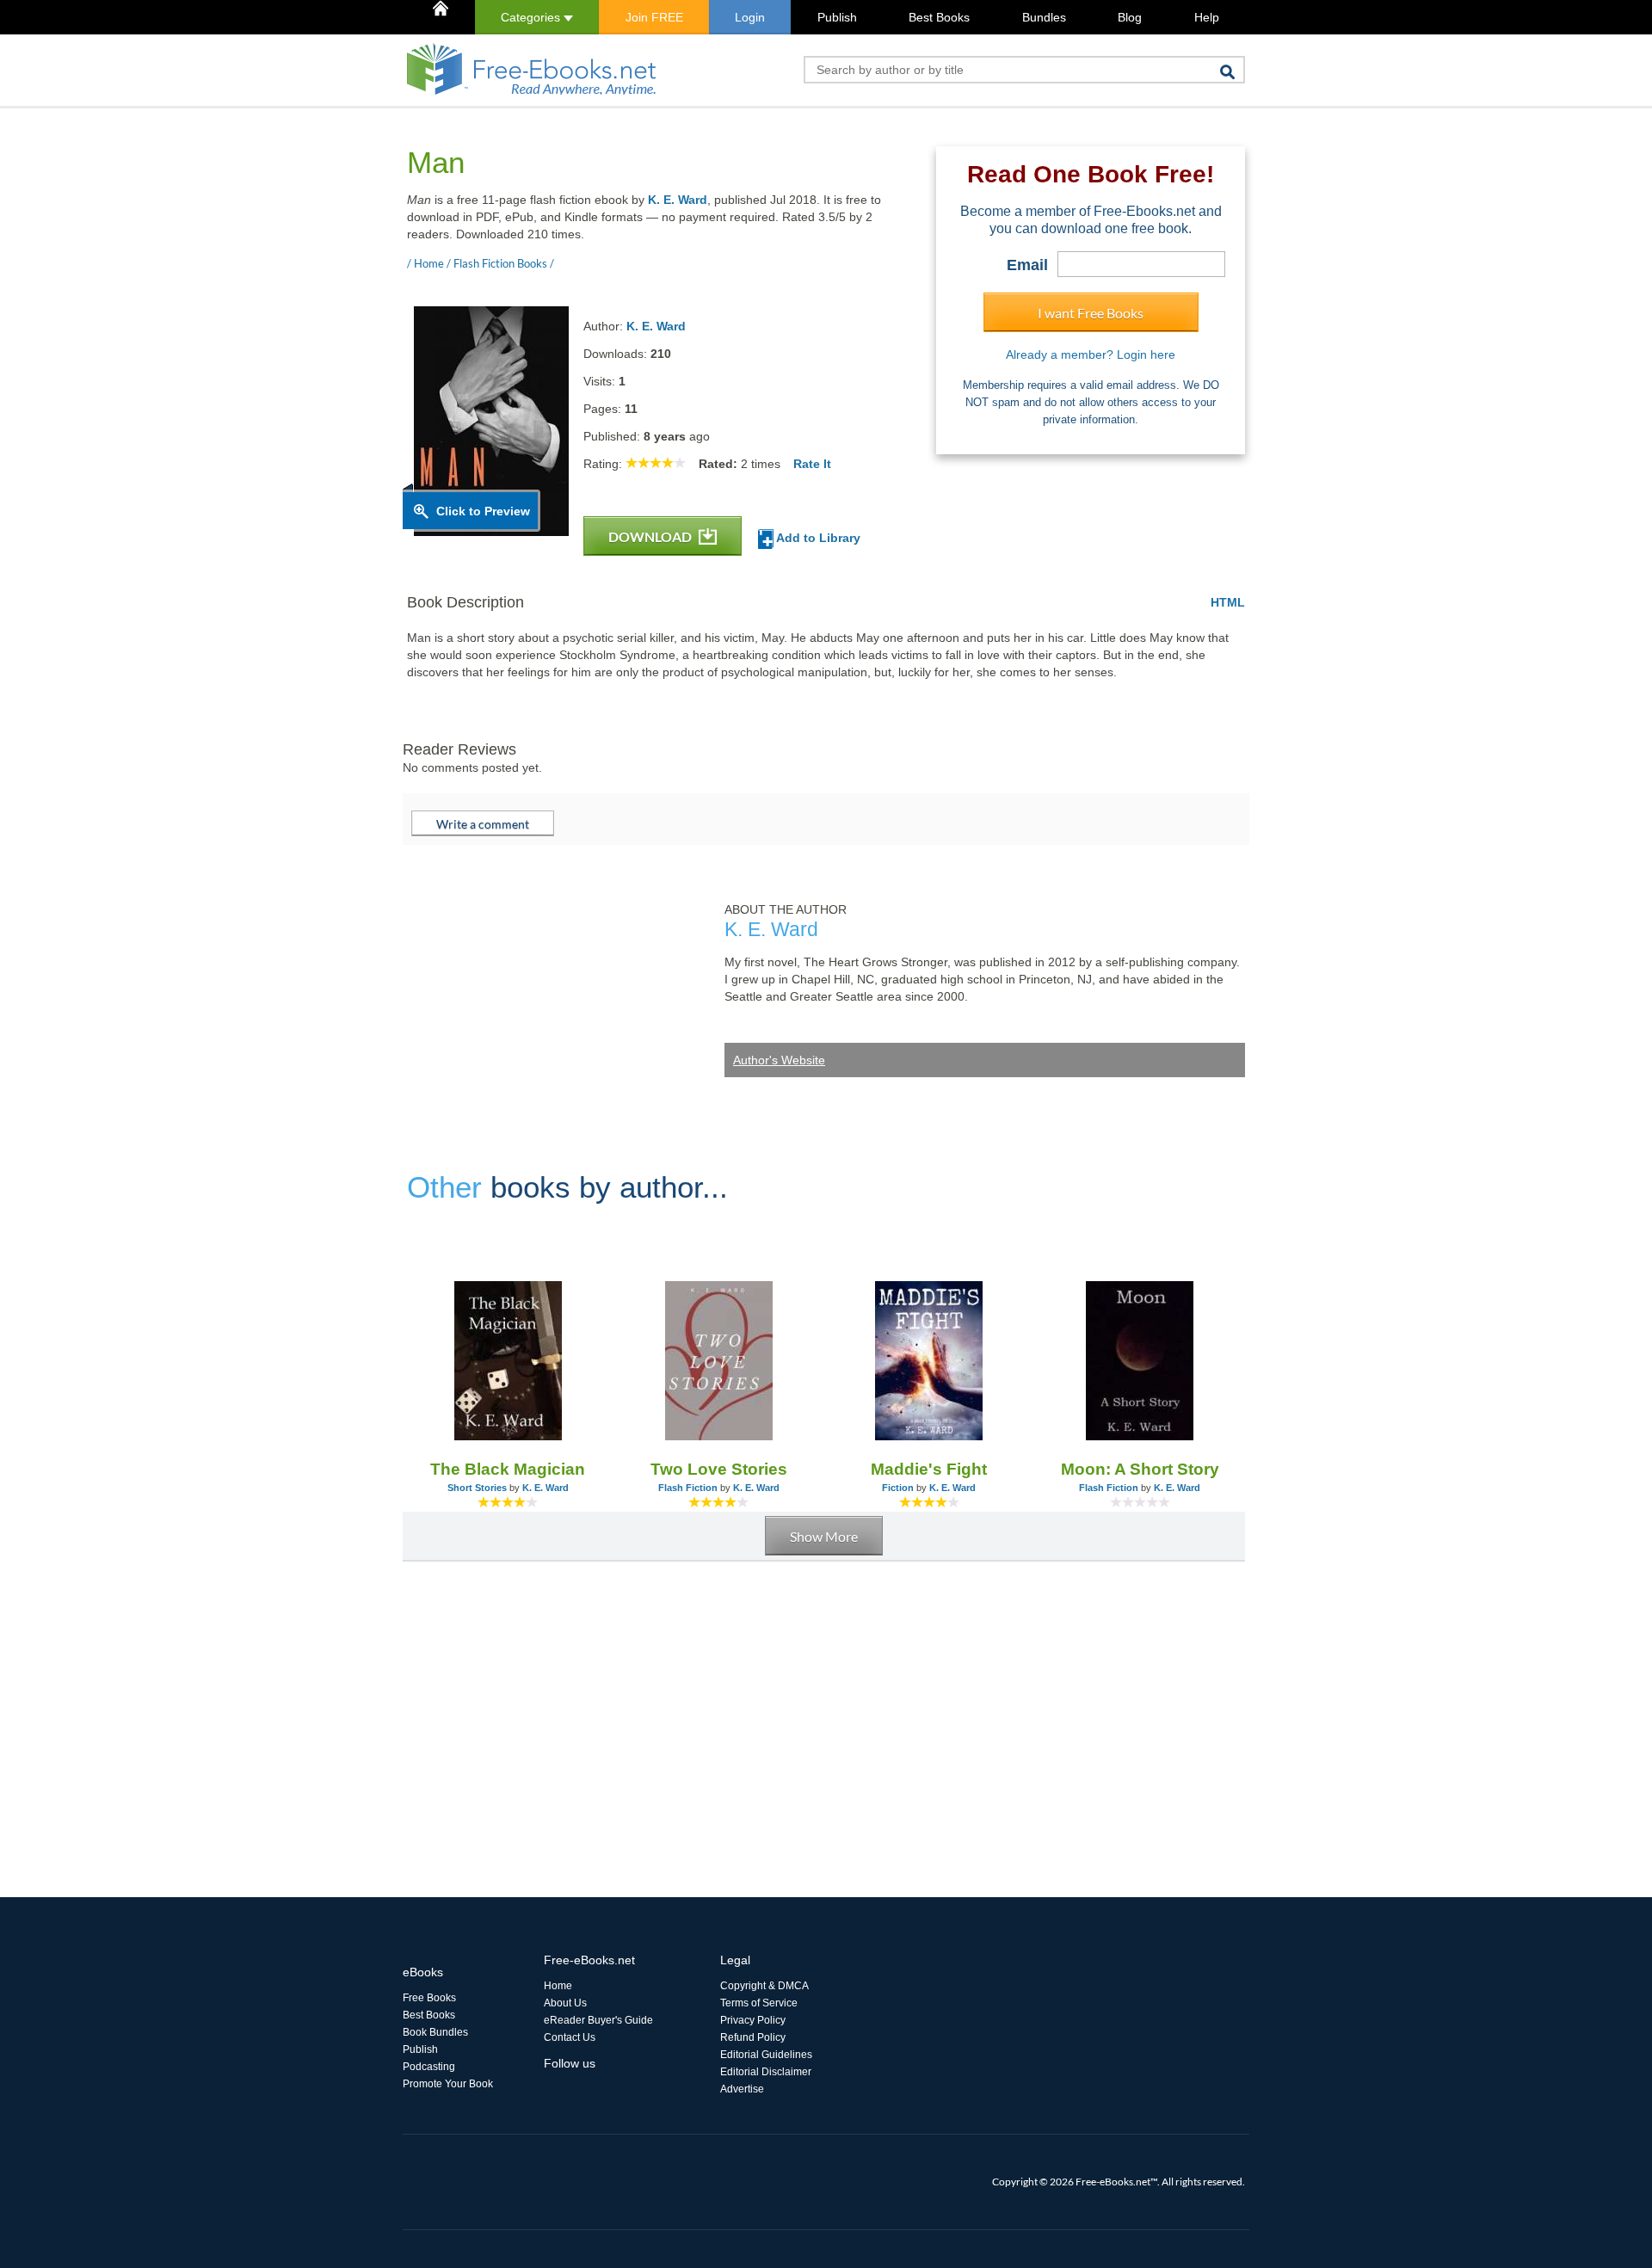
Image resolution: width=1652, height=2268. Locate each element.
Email (1027, 265)
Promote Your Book (448, 2084)
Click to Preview (483, 511)
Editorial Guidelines (766, 2055)
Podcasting (429, 2067)
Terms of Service (759, 2003)
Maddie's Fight (929, 1469)
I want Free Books (1091, 313)
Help (1207, 17)
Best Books (939, 17)
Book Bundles (435, 2032)
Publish (837, 17)
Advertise (742, 2089)
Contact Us (570, 2037)
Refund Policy (753, 2037)
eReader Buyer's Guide (598, 2020)
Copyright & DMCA (764, 1986)
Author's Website (779, 1060)
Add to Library (817, 538)
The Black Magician (508, 1469)
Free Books (429, 1998)
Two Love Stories (719, 1469)
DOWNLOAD (651, 536)
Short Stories (477, 1488)
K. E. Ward (678, 200)
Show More (824, 1536)
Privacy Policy (753, 2020)
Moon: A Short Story (1140, 1469)
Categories (532, 17)
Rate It (812, 464)
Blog (1130, 17)
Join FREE (654, 17)
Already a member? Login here (1091, 354)
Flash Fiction (688, 1488)
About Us (565, 2003)
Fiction (898, 1488)
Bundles (1044, 17)
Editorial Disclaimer (766, 2072)
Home (558, 1986)
